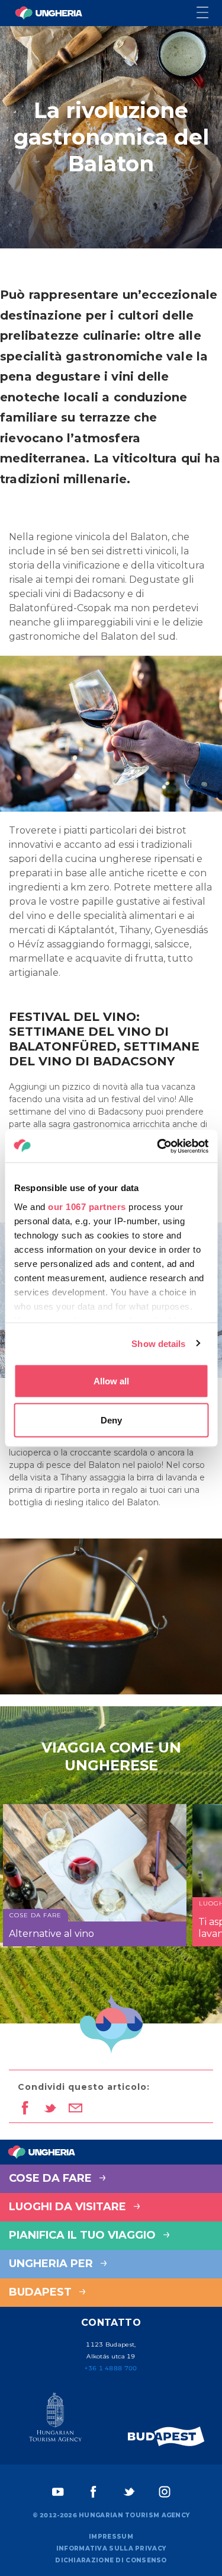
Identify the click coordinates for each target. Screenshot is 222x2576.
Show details (158, 1343)
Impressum (111, 2537)
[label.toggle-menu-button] (209, 13)
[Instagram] (165, 2492)
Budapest (42, 2292)
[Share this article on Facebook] (25, 2109)
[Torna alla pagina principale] (49, 13)
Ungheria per (52, 2264)
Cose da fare (52, 2178)
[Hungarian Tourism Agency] (56, 2419)
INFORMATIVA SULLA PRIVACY (111, 2548)
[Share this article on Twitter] (50, 2109)
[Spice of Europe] (166, 2436)
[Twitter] (129, 2492)
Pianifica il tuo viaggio (84, 2235)
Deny (111, 1420)
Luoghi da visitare (69, 2207)
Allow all (111, 1381)
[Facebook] (94, 2492)
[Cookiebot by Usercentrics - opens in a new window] (158, 1146)
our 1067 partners (87, 1206)
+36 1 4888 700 (111, 2368)
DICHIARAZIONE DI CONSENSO (111, 2560)
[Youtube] (58, 2492)
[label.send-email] (75, 2109)
